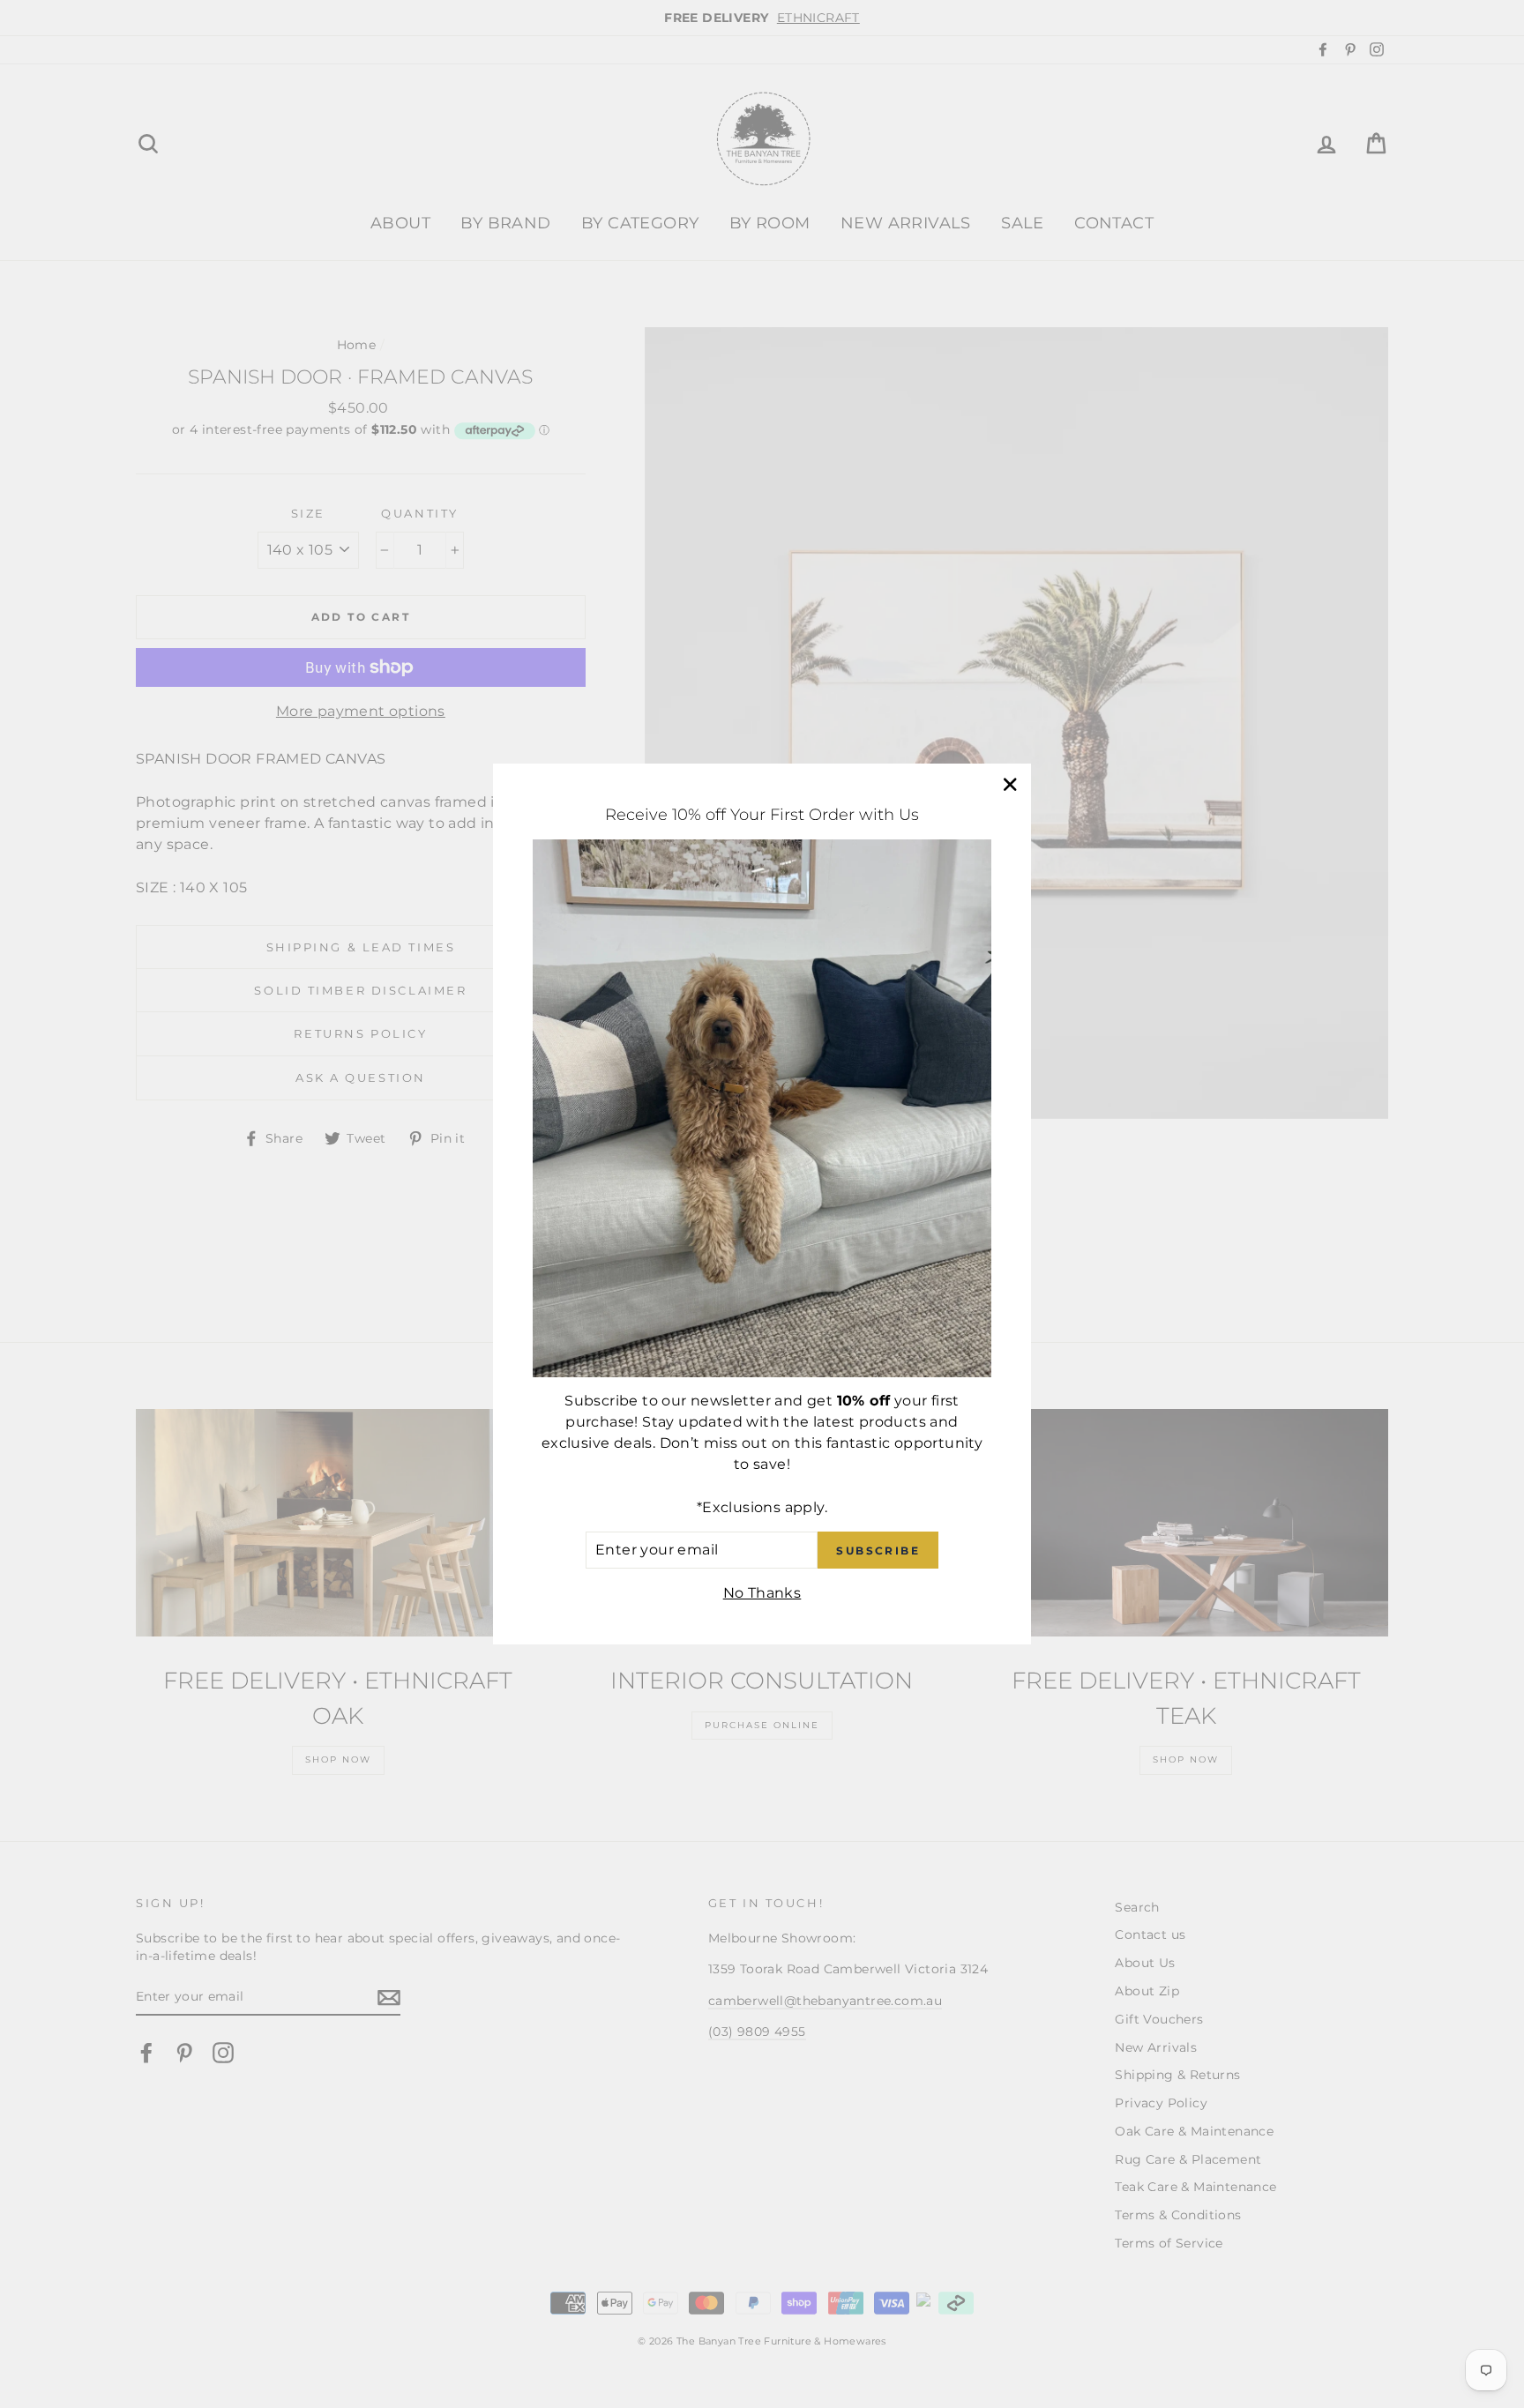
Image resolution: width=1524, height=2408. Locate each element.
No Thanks (762, 1593)
